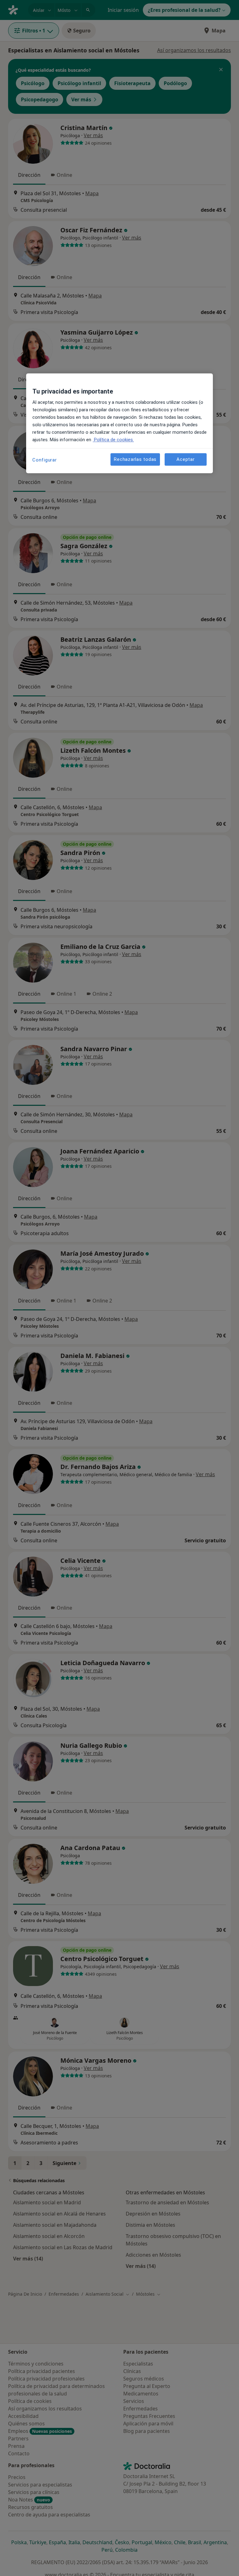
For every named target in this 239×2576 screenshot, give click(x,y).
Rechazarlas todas (135, 459)
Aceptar (185, 459)
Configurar (45, 460)
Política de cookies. (113, 440)
